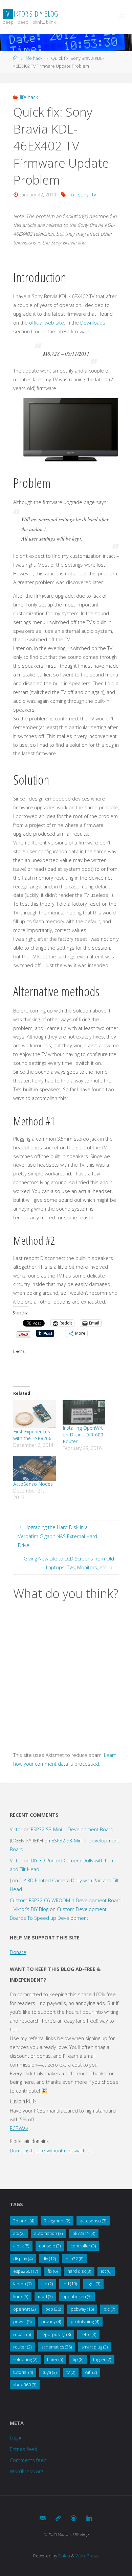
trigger (102, 2359)
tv (94, 195)
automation (48, 2233)
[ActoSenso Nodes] (35, 1469)
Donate (18, 1952)
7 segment (57, 2221)
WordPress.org (26, 2471)
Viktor (16, 1829)
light (93, 2284)
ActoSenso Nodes (33, 1484)
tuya (50, 2372)
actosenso (93, 2221)
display (23, 2259)
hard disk (79, 2271)
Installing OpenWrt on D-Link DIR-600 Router (83, 1435)
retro (88, 2334)
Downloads (93, 323)
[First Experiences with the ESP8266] (35, 1414)
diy (49, 2259)
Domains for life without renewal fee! (51, 2151)
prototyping (85, 2321)
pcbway (82, 2309)
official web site (47, 323)
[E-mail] (43, 2518)
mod (45, 2296)
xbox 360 (25, 2385)
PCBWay (19, 2128)
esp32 (74, 2259)
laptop (22, 2284)
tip (78, 2359)
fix (72, 195)
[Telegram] (58, 2518)
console (50, 2246)
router (22, 2347)
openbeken (77, 2296)
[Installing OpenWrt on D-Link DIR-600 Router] (84, 1412)
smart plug (95, 2347)
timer (55, 2359)
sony (83, 195)
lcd (47, 2284)
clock (21, 2246)
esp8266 (26, 2271)
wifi (91, 2372)
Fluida (64, 2556)
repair (22, 2334)
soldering (25, 2359)
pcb (53, 2309)
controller (83, 2246)
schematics (57, 2347)
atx (19, 2233)
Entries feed (24, 2449)
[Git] (74, 2518)
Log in (16, 2438)
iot (106, 2271)
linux (21, 2296)
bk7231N (84, 2233)
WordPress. (87, 2556)
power (22, 2321)
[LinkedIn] (89, 2518)
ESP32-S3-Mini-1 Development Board (72, 1829)
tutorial (23, 2372)
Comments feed (28, 2460)
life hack (34, 58)
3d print (24, 2221)
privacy (51, 2321)
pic (109, 2309)
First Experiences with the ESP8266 (32, 1435)
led (70, 2284)
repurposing (56, 2334)
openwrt (24, 2309)
